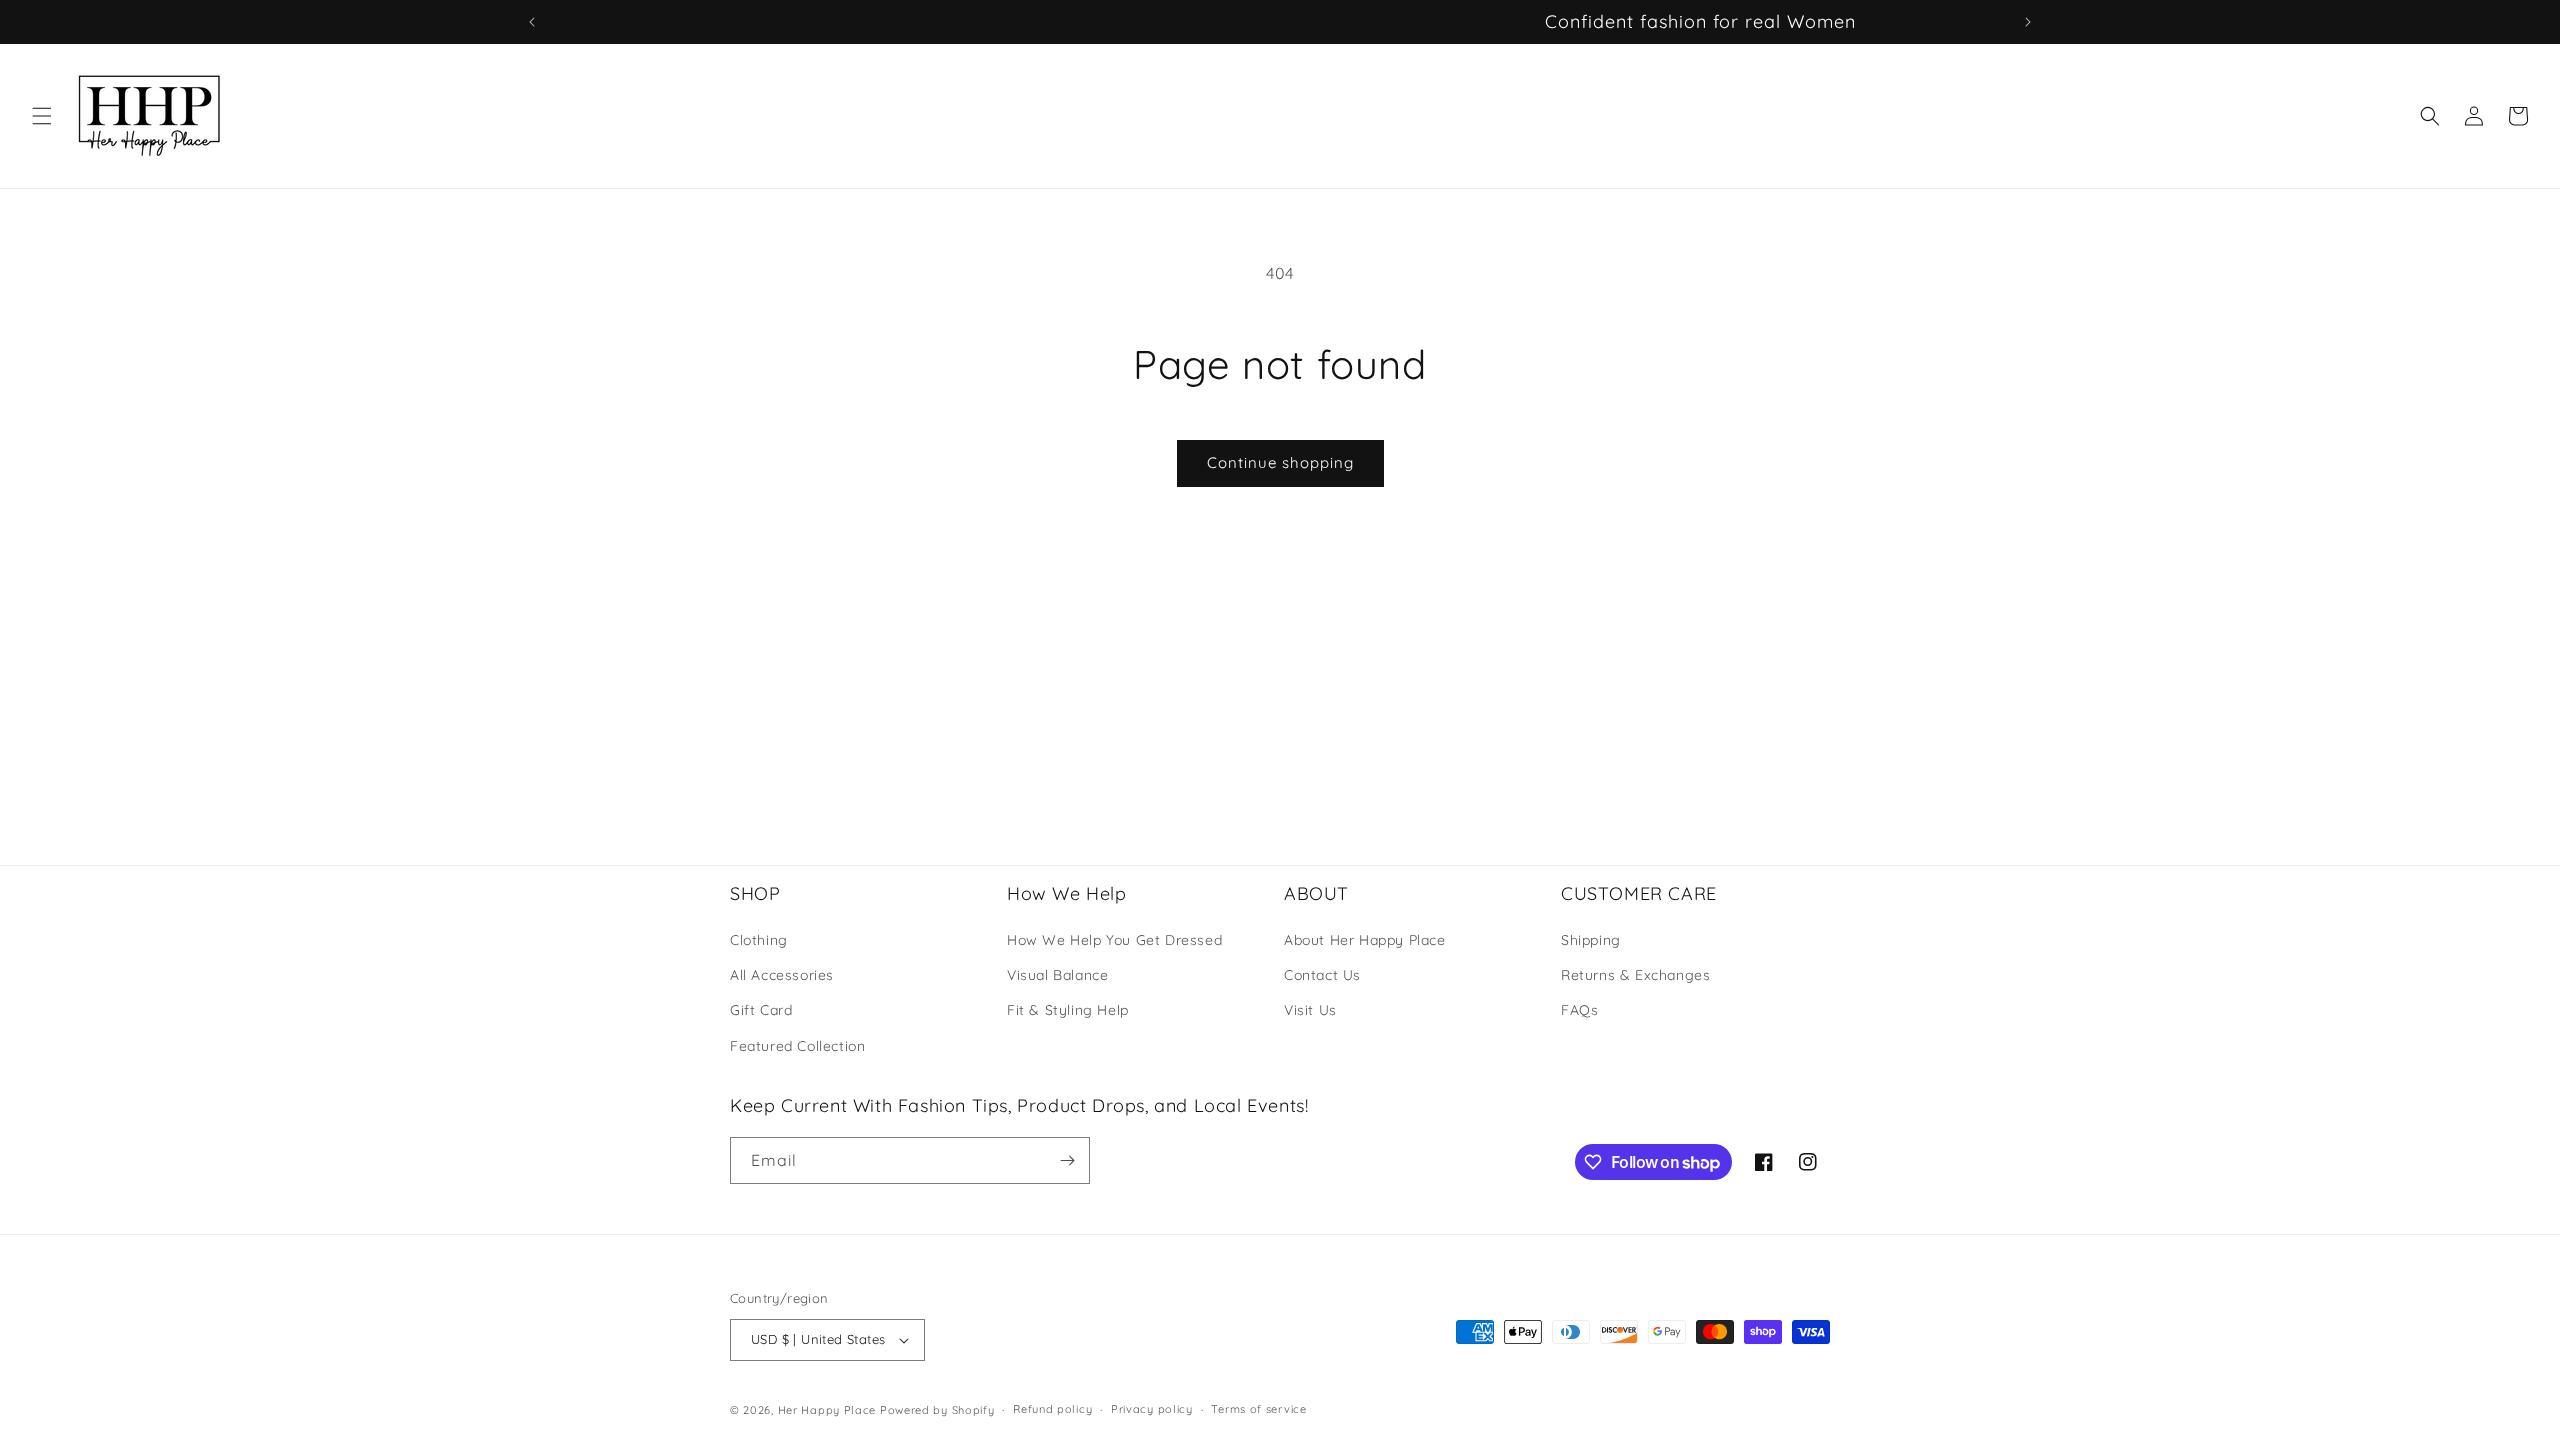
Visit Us (1310, 1010)
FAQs (1579, 1010)
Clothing (759, 940)
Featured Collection (797, 1046)
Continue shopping (1280, 462)
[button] (42, 116)
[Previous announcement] (532, 22)
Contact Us (1322, 975)
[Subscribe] (1067, 1160)
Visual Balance (1057, 975)
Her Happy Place (827, 1410)
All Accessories (782, 975)
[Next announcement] (2028, 22)
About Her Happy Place (1365, 940)
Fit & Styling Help (1068, 1010)
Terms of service (1258, 1409)
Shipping (1591, 940)
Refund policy (1052, 1409)
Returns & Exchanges (1635, 975)
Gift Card (761, 1010)
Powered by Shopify (937, 1410)
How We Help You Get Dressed (1114, 940)
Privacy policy (1152, 1409)
